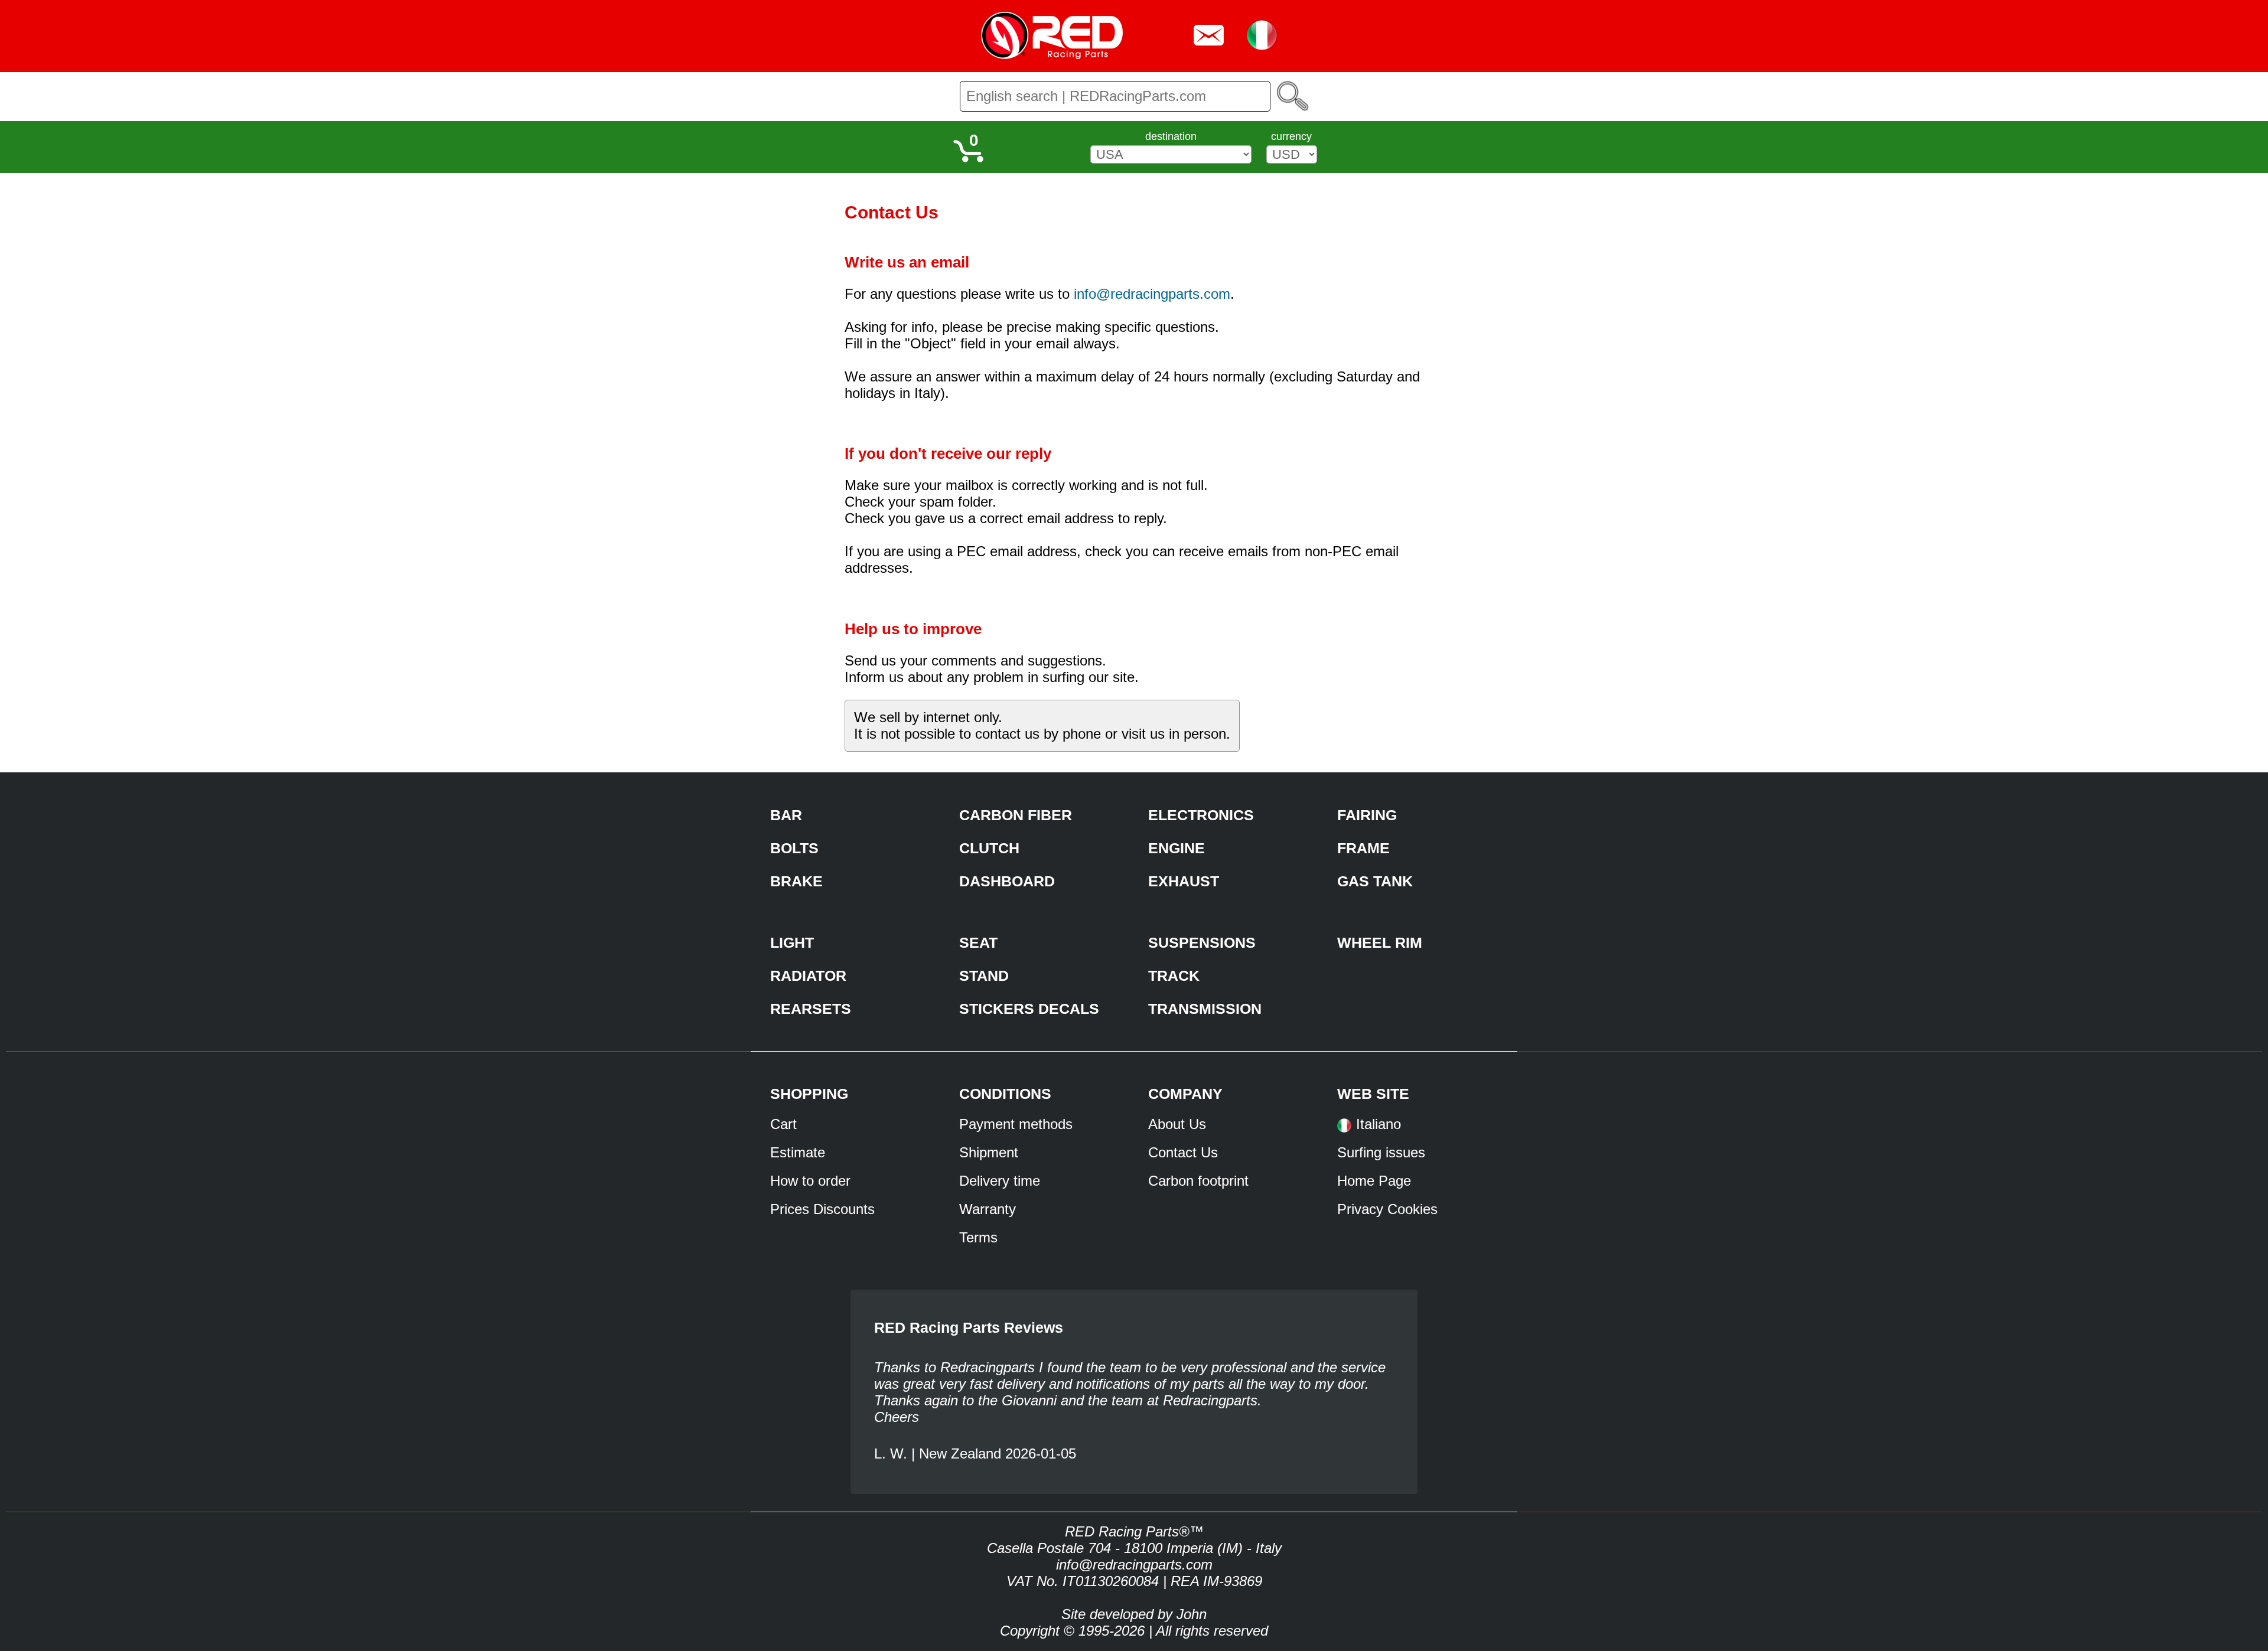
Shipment (989, 1152)
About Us (1177, 1124)
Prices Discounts (822, 1209)
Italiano (1379, 1124)
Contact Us (1183, 1152)
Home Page (1374, 1181)
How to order (810, 1181)
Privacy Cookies (1387, 1209)
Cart (783, 1124)
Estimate (798, 1152)
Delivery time (1000, 1181)
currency (1291, 136)
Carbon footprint (1198, 1181)
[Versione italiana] (1344, 1129)
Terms (978, 1237)
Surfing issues (1381, 1152)
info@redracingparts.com (1152, 294)
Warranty (988, 1209)
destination (1171, 136)
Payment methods (1016, 1124)
